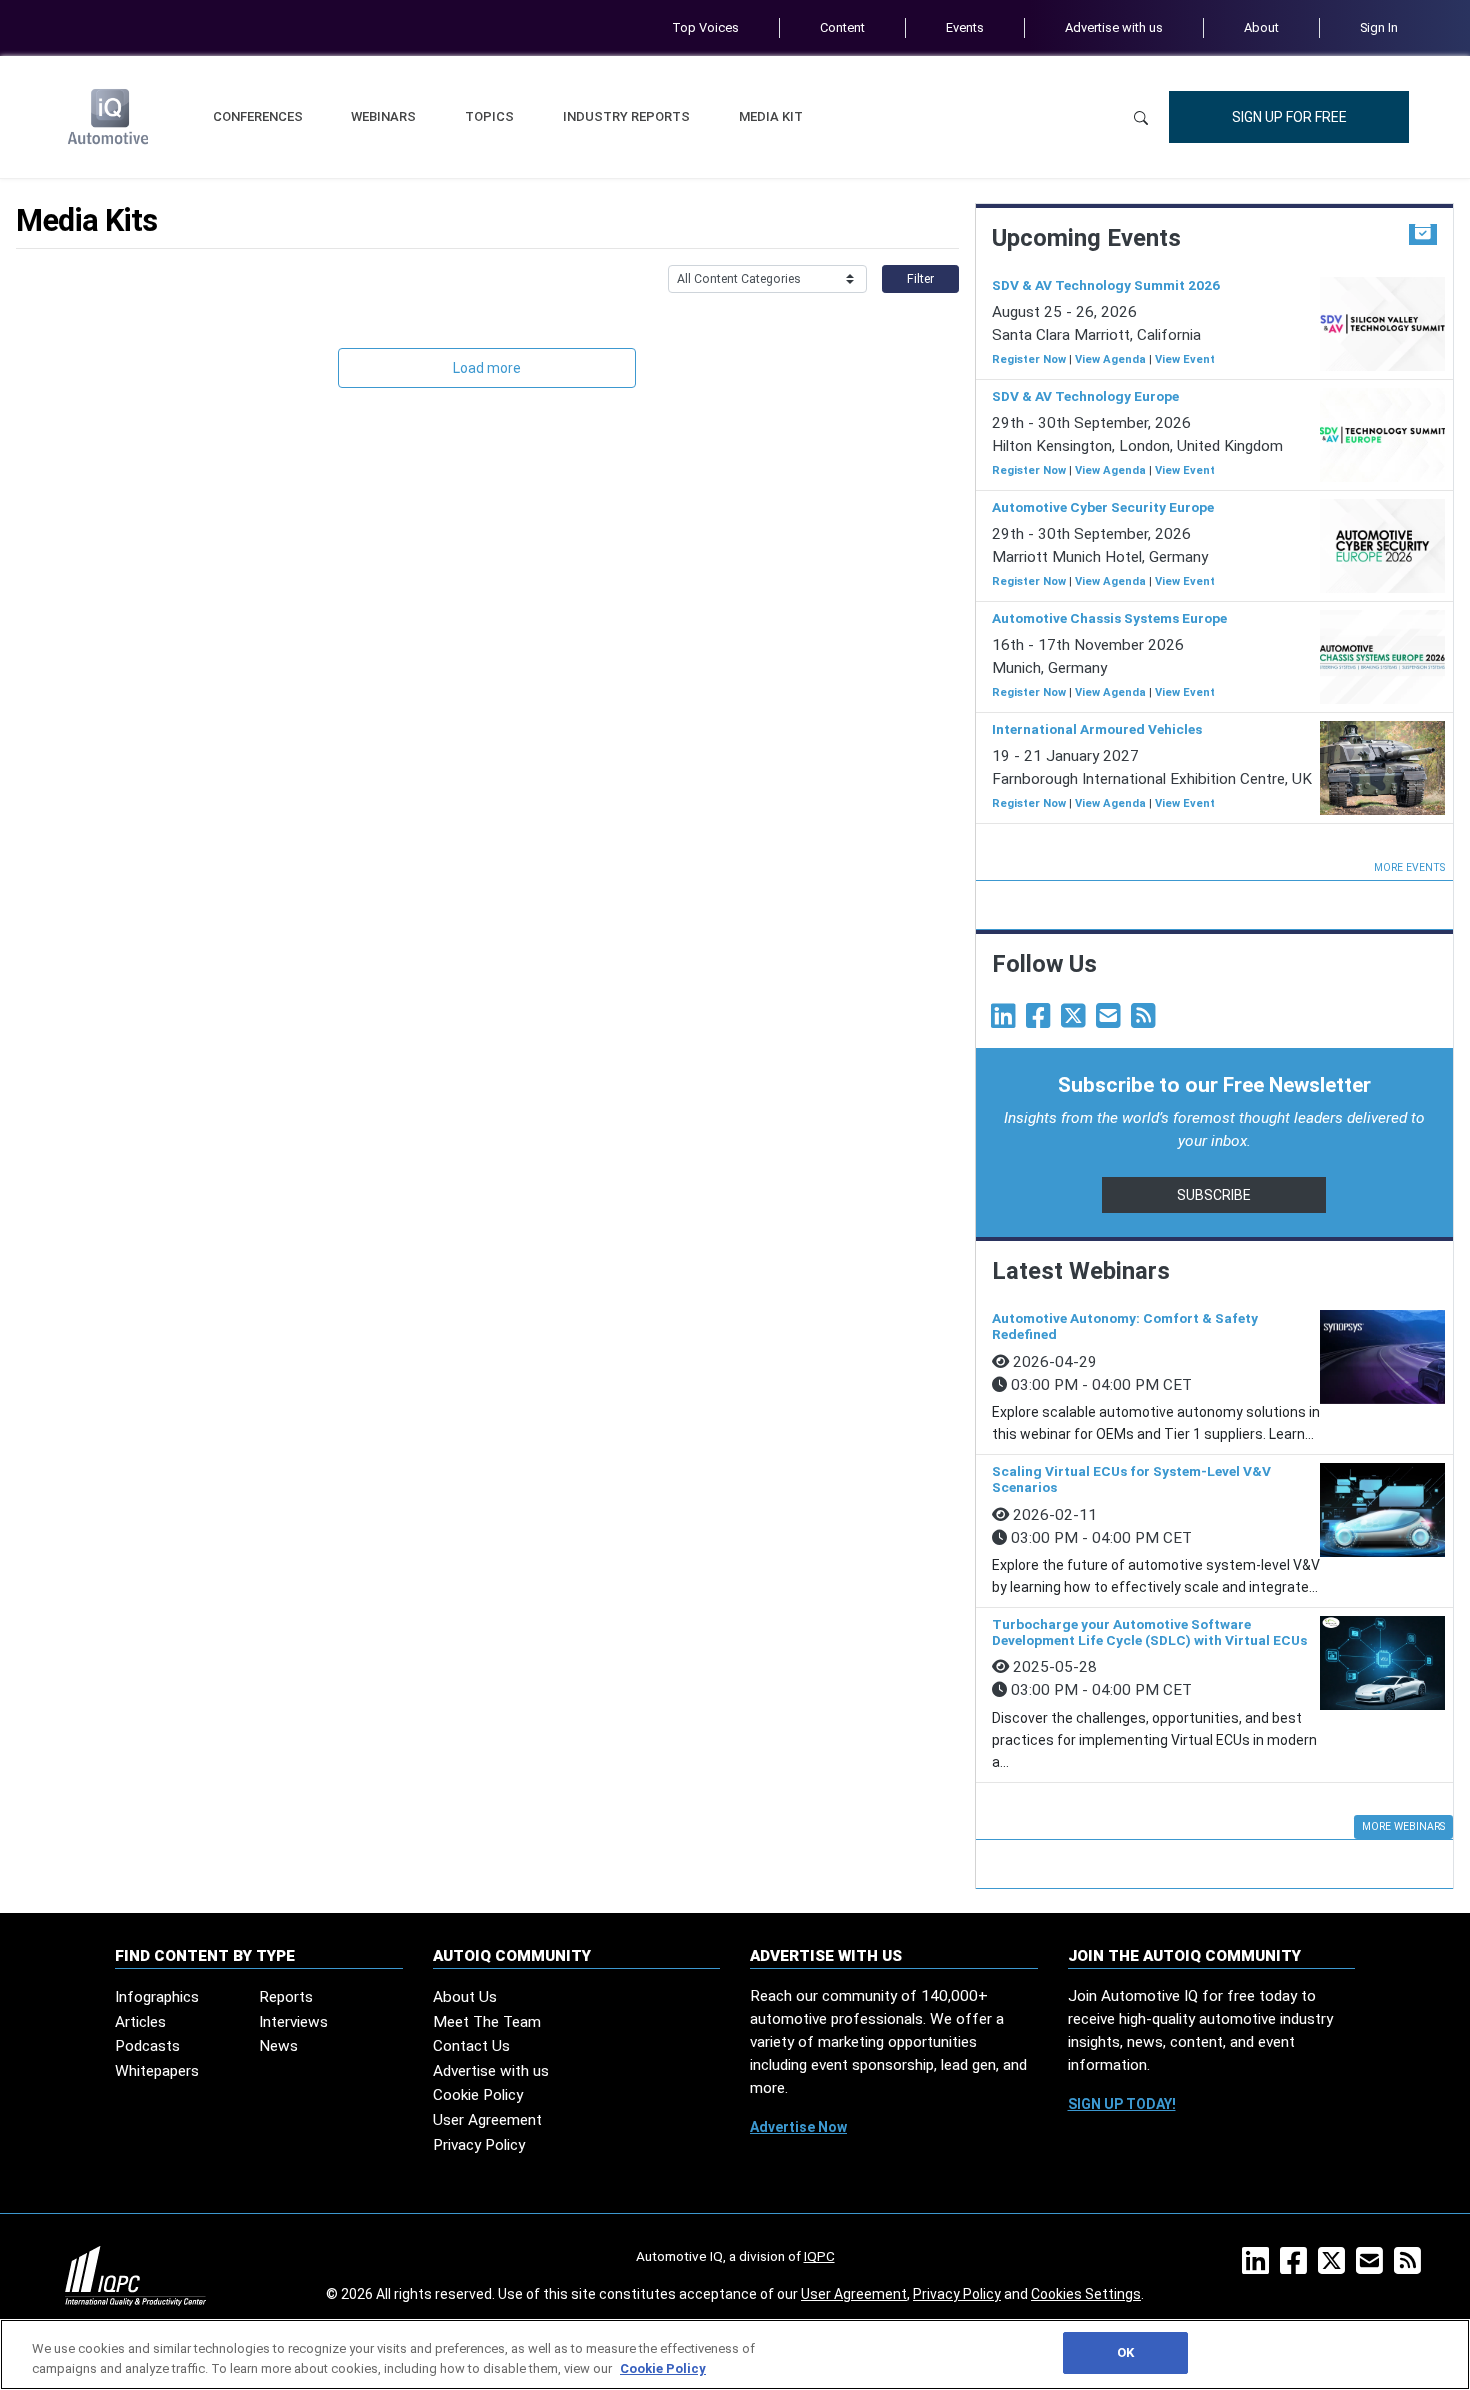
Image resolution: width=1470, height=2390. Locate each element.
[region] (735, 2354)
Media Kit (771, 116)
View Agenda (1110, 359)
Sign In (1379, 27)
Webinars (383, 116)
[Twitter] (1077, 1021)
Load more (487, 368)
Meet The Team (487, 2022)
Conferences (258, 116)
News (278, 2046)
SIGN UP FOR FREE (1289, 117)
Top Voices (705, 27)
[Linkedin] (1007, 1021)
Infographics (157, 1997)
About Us (465, 1997)
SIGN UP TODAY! (1122, 2104)
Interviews (293, 2022)
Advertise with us (1114, 27)
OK (1125, 2352)
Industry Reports (626, 116)
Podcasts (147, 2046)
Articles (140, 2022)
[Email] (1112, 1021)
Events (965, 27)
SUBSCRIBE (1214, 1195)
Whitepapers (157, 2071)
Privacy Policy (479, 2145)
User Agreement (487, 2120)
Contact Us (471, 2046)
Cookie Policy (478, 2095)
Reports (286, 1997)
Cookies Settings (1086, 2294)
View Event (1185, 359)
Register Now (1029, 359)
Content (842, 27)
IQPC (819, 2256)
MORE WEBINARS (1403, 1826)
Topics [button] (489, 116)
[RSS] (1411, 2267)
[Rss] (1147, 1021)
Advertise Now (798, 2127)
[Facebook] (1042, 1021)
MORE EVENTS (1409, 867)
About (1261, 27)
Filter (920, 279)
